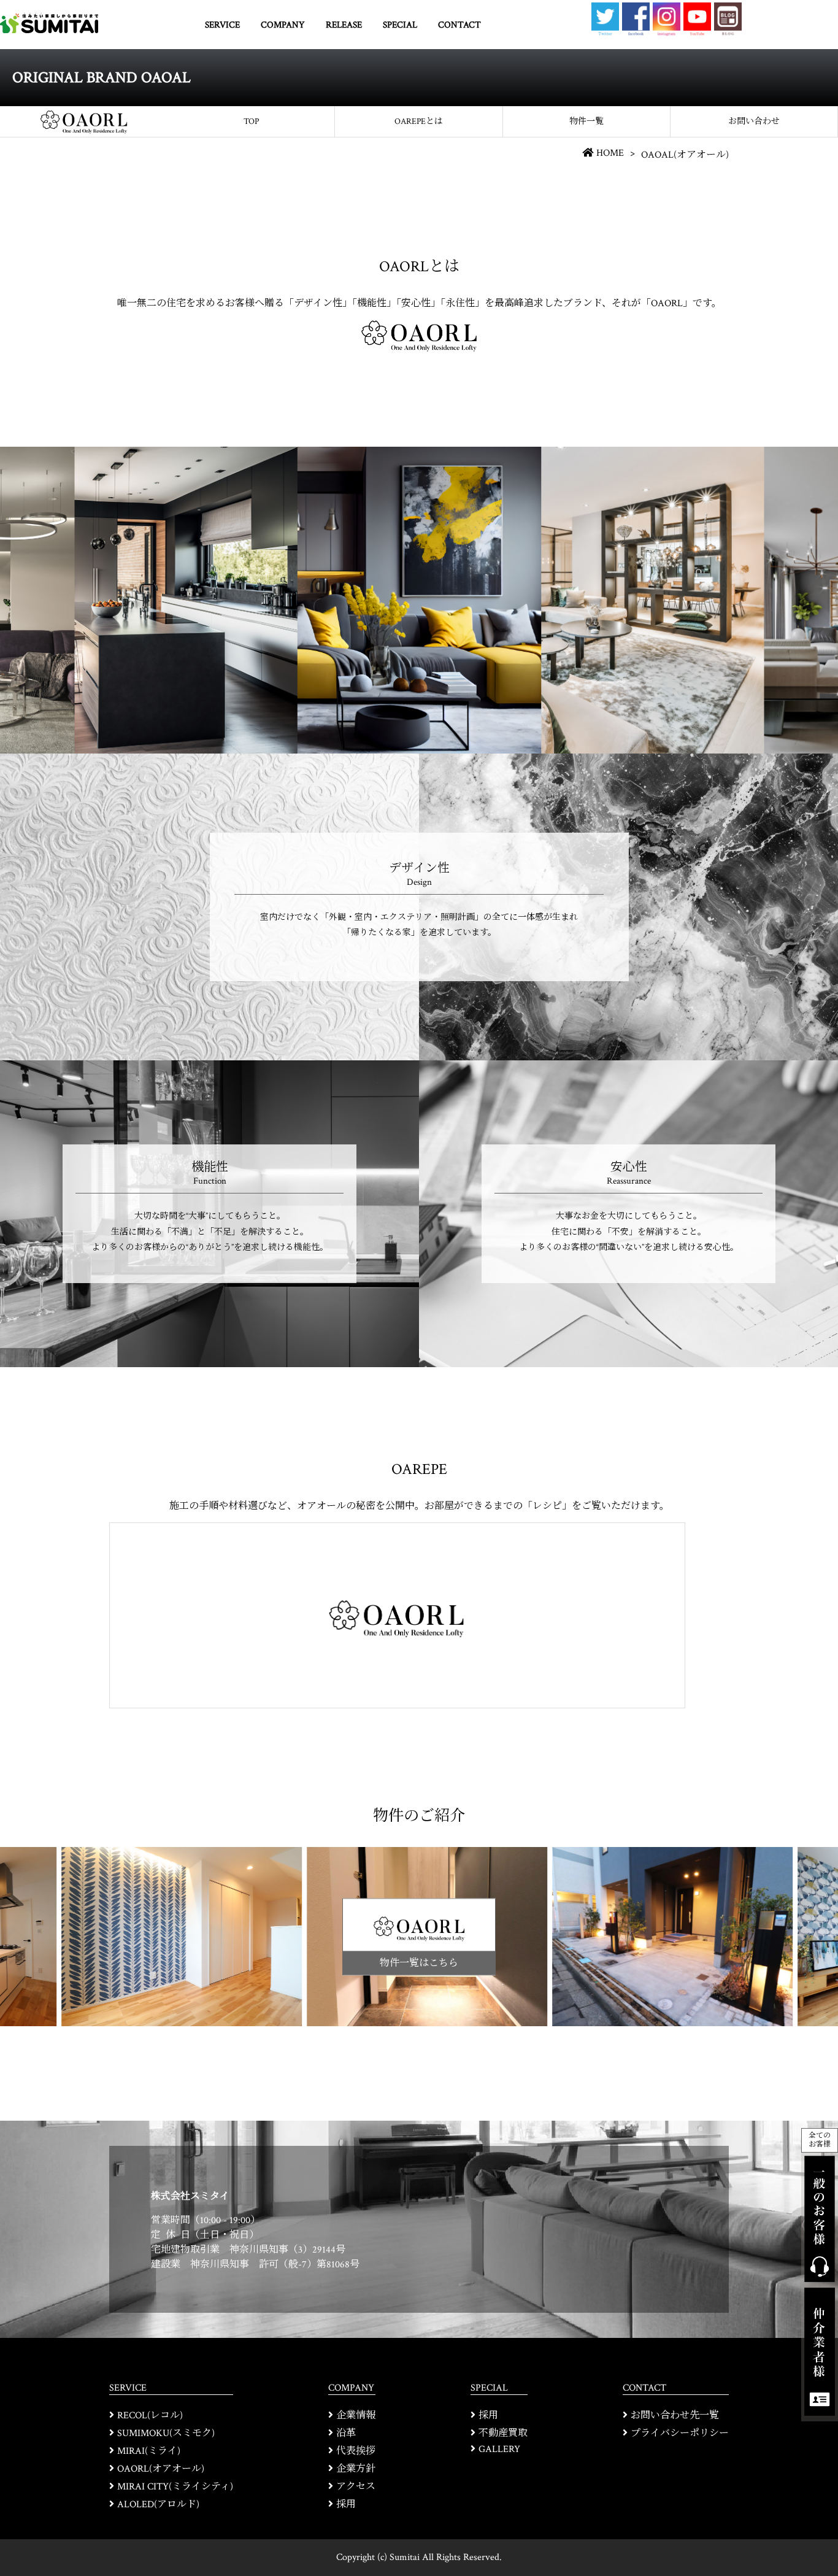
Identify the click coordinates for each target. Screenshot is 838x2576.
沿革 (346, 2433)
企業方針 (356, 2469)
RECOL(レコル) (150, 2416)
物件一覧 (586, 121)
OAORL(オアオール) (161, 2469)
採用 (346, 2505)
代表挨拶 (356, 2451)
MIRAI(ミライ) (149, 2451)
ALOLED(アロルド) (158, 2505)
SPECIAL (400, 25)
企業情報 (356, 2416)
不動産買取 (503, 2433)
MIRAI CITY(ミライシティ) (175, 2487)
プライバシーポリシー (680, 2433)
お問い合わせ (754, 121)
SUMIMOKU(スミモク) (166, 2433)
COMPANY (283, 25)
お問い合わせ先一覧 (675, 2416)
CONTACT (459, 25)
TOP (251, 121)
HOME (610, 153)
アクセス (356, 2487)
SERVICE (222, 25)
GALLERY (499, 2449)
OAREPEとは (419, 121)
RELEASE (344, 25)
